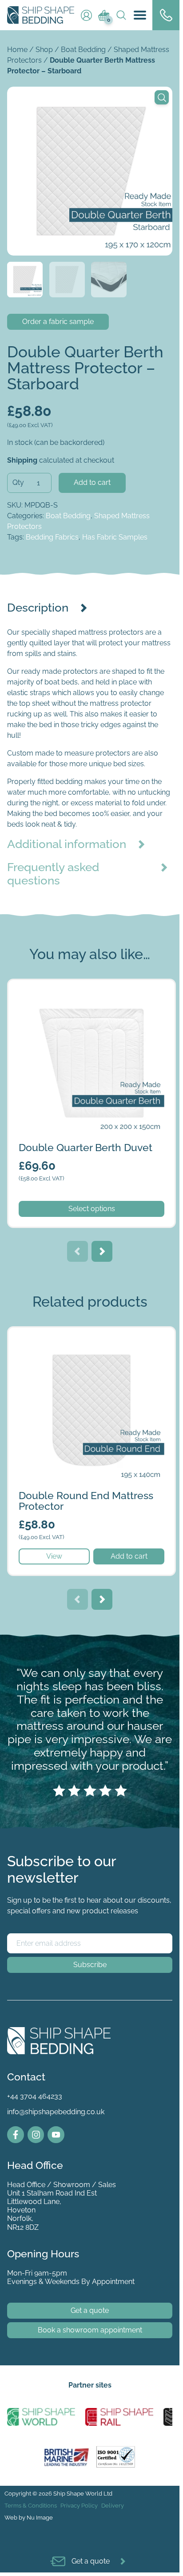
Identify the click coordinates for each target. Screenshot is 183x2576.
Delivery (113, 2506)
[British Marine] (68, 2456)
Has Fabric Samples (115, 537)
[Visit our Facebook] (16, 2135)
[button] (162, 97)
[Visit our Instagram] (36, 2135)
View (54, 1556)
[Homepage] (41, 15)
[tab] (90, 608)
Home (17, 50)
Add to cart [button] (129, 1556)
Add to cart (92, 482)
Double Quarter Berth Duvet (54, 985)
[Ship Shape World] (41, 2417)
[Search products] (118, 15)
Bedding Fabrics (52, 537)
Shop (44, 50)
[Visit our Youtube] (56, 2135)
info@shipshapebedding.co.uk (56, 2112)
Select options (92, 1209)
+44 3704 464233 (35, 2096)
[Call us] (166, 15)
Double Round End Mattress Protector (71, 1333)
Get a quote (90, 2310)
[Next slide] (102, 1251)
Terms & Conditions (31, 2506)
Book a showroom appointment (90, 2330)
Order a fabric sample (58, 322)
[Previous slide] (78, 1251)
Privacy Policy (79, 2506)
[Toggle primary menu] (140, 15)
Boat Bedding (83, 50)
